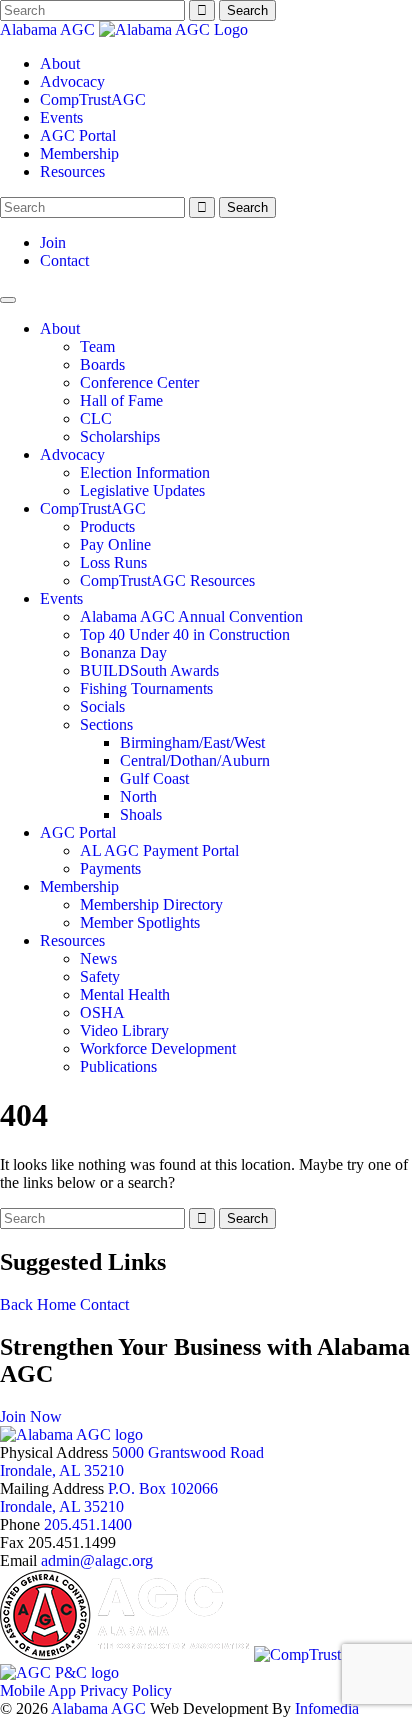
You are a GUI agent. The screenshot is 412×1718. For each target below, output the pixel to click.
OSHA (102, 1012)
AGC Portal (78, 135)
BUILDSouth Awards (149, 670)
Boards (102, 364)
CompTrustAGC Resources (167, 580)
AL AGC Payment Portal (159, 850)
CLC (96, 418)
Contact (64, 260)
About (60, 63)
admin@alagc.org (97, 1560)
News (98, 958)
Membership (79, 153)
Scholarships (120, 436)
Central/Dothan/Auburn (195, 760)
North (138, 796)
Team (97, 346)
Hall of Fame (121, 400)
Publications (118, 1066)
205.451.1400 (88, 1524)
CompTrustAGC (93, 99)
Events (61, 117)
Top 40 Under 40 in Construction (185, 634)
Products (107, 526)
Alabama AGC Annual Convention (191, 616)
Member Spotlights (140, 922)
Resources (72, 171)
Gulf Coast (154, 778)
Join (53, 242)
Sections (106, 724)
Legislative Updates (142, 490)
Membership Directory (151, 904)
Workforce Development (158, 1048)
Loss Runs (113, 562)
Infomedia (327, 1708)
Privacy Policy (126, 1690)
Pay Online (115, 544)
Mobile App (38, 1690)
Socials (102, 706)
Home (56, 1304)
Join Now (31, 1416)
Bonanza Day (123, 652)
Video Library (124, 1030)
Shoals (141, 814)
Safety (100, 976)
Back (16, 1304)
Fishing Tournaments (146, 688)
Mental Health (125, 994)
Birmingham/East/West (192, 742)
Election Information (145, 472)
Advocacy (72, 81)
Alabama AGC (49, 29)
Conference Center (139, 382)
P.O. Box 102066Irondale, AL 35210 (109, 1497)
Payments (110, 868)
